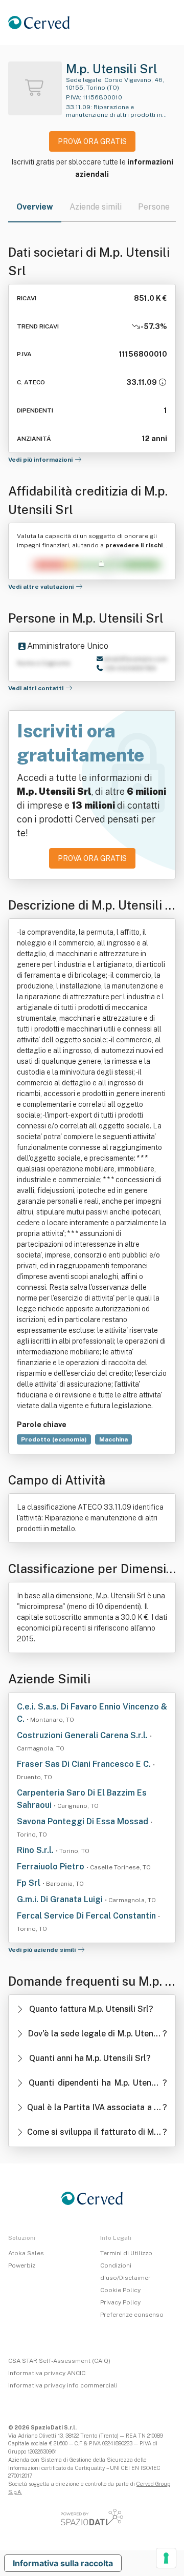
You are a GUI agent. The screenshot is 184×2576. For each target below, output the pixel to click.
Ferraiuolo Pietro (52, 1867)
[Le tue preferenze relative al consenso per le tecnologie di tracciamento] (166, 2558)
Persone (154, 207)
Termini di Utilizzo (126, 2253)
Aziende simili (96, 207)
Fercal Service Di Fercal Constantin (87, 1916)
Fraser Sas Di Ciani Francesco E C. (85, 1764)
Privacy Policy (120, 2302)
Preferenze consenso (132, 2315)
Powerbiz (22, 2265)
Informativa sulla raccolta (63, 2563)
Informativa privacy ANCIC (47, 2373)
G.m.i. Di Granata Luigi (61, 1899)
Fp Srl (30, 1883)
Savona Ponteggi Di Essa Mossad (84, 1821)
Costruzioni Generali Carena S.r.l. (83, 1735)
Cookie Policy (120, 2290)
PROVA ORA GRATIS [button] (92, 141)
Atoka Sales (26, 2253)
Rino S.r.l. (36, 1850)
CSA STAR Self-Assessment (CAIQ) (59, 2361)
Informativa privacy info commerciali (63, 2385)
